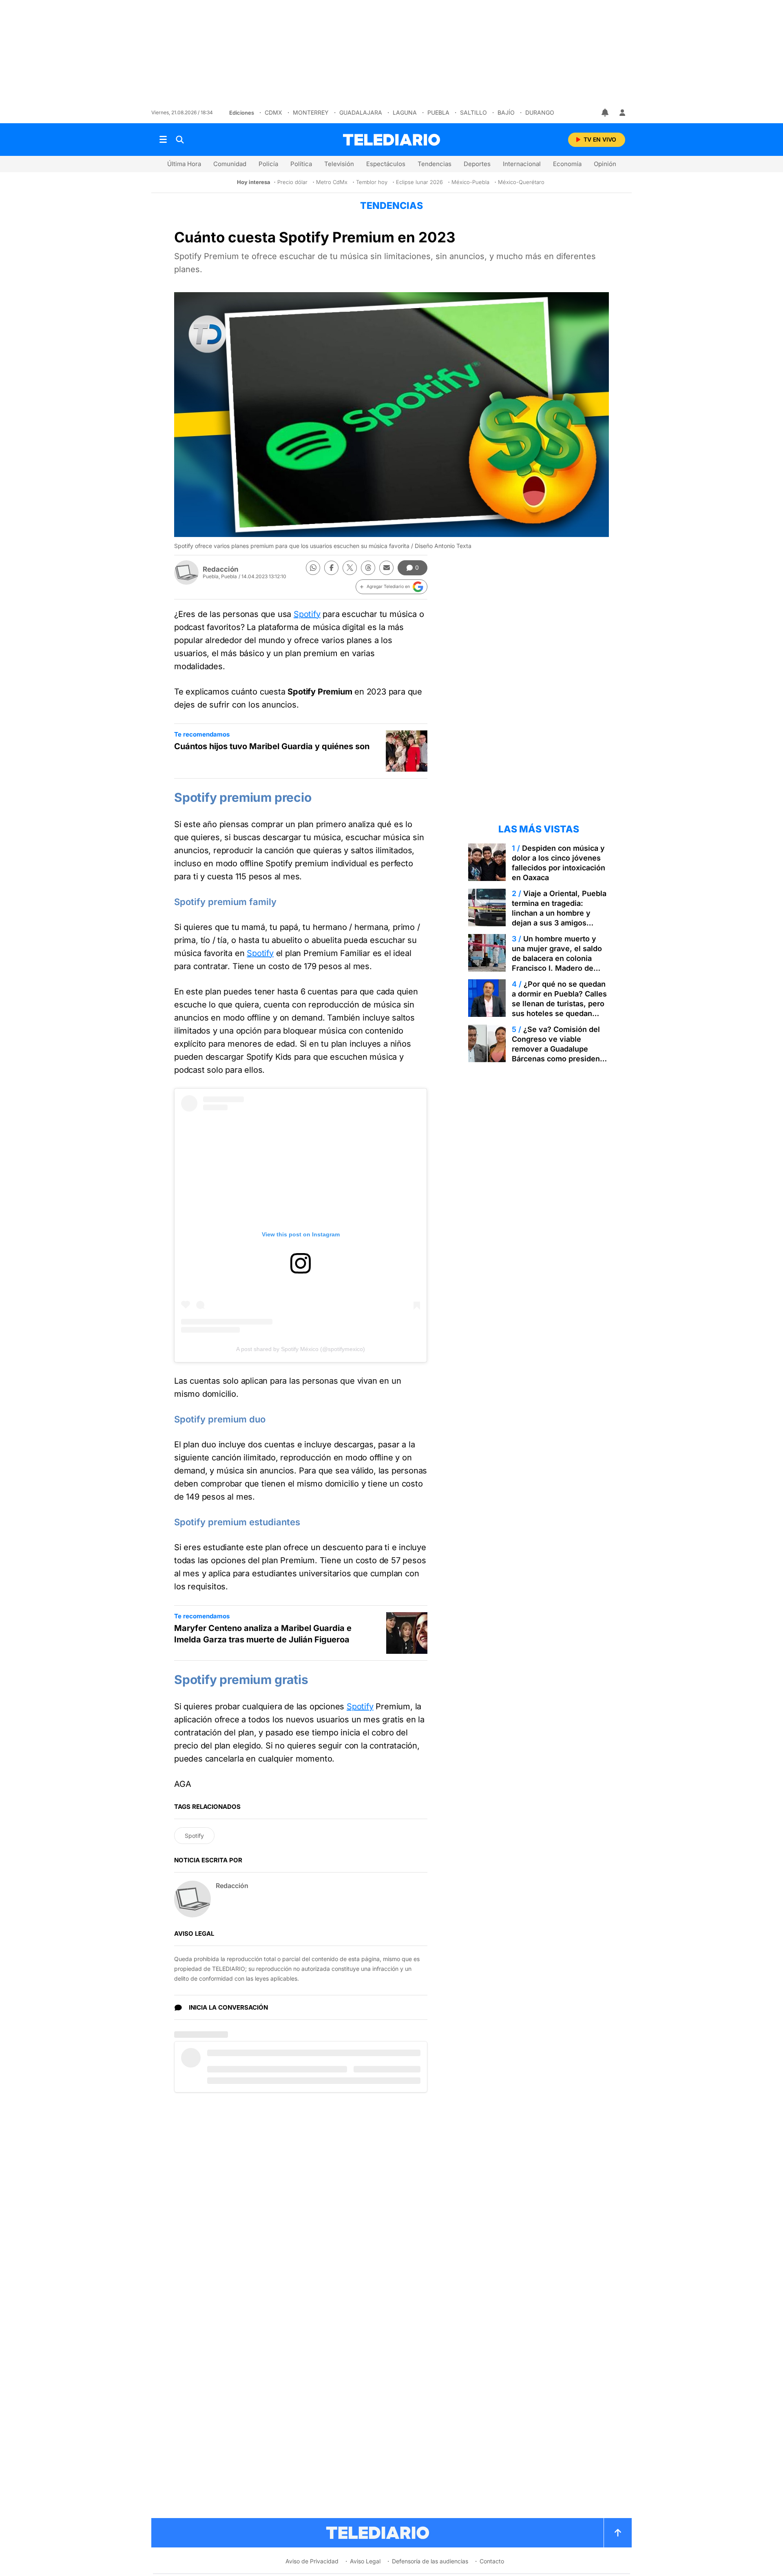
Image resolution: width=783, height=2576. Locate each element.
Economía (567, 164)
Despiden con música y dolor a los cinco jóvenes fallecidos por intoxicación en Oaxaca (558, 863)
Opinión (605, 164)
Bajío (506, 112)
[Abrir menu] (163, 140)
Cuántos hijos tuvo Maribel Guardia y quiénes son (272, 746)
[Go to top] (618, 2533)
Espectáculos (386, 164)
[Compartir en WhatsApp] (313, 568)
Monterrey (311, 112)
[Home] (391, 140)
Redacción (221, 569)
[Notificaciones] (606, 113)
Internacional (522, 164)
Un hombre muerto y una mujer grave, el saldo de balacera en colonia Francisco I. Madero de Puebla (557, 958)
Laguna (405, 112)
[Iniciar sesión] (622, 113)
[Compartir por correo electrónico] (386, 568)
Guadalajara (361, 112)
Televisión (339, 164)
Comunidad (230, 164)
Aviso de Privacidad (312, 2561)
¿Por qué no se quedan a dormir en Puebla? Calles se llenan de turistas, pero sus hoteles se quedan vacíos (559, 1004)
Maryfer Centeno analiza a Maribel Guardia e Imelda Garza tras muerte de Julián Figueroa (263, 1634)
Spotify (307, 614)
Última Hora (184, 164)
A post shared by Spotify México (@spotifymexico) (301, 1349)
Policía (268, 164)
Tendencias (435, 164)
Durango (540, 112)
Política (301, 164)
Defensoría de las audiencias (430, 2561)
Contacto (492, 2561)
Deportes (477, 164)
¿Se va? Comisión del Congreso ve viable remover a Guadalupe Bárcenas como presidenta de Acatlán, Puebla (559, 1049)
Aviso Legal (365, 2561)
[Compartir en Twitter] (350, 568)
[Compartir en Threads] (368, 568)
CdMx (273, 112)
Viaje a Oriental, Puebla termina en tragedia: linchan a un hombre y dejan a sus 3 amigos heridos (559, 913)
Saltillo (473, 112)
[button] (391, 587)
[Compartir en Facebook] (331, 568)
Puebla (438, 112)
